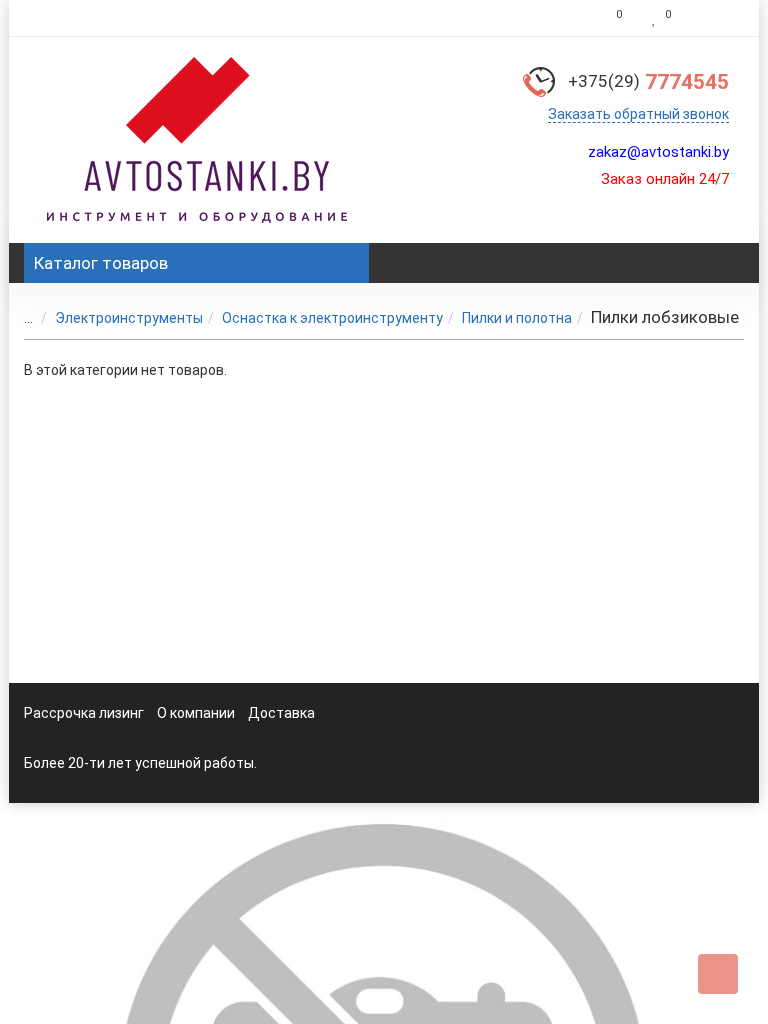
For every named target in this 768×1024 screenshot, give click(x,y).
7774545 (648, 82)
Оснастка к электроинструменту (332, 318)
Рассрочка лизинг (84, 713)
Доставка (281, 713)
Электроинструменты (129, 318)
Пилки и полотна (517, 318)
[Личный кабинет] (712, 18)
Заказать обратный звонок (638, 114)
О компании (196, 713)
